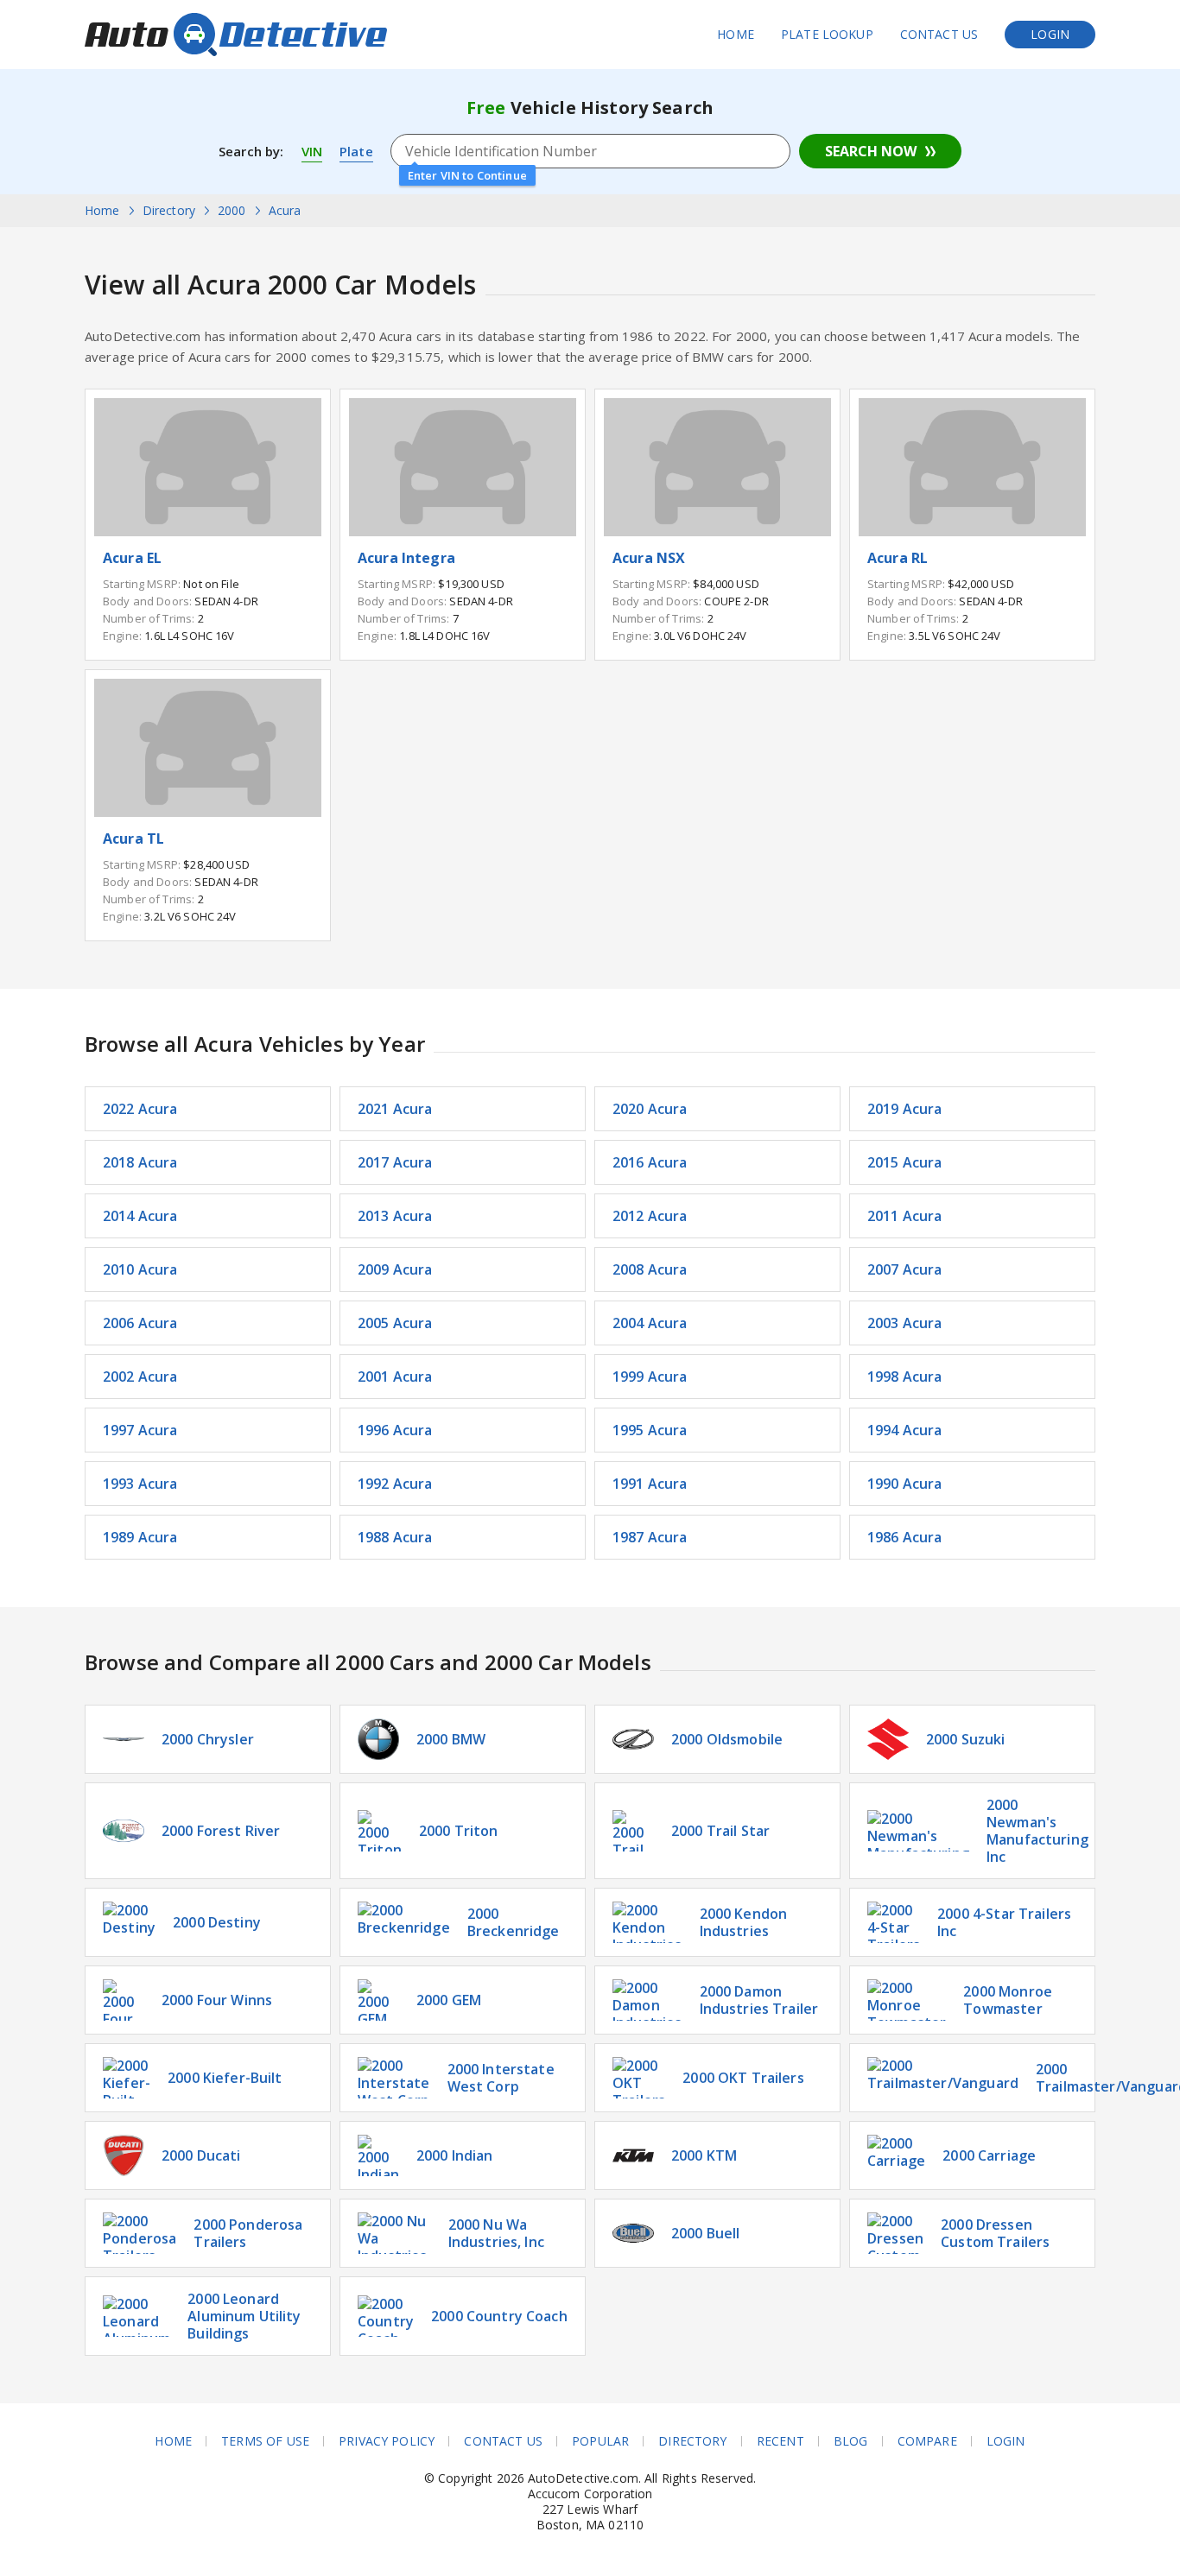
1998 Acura (905, 1377)
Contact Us (939, 34)
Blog (851, 2441)
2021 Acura (395, 1109)
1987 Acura (650, 1537)
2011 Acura (905, 1216)
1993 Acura (140, 1484)
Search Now (871, 151)
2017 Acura (395, 1162)
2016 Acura (650, 1162)
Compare (927, 2441)
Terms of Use (265, 2441)
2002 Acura (140, 1377)
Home (736, 34)
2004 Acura (650, 1323)
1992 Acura (395, 1484)
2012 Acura (650, 1216)
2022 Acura (140, 1109)
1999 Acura (650, 1377)
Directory (692, 2441)
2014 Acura (140, 1216)
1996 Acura (395, 1430)
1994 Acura (905, 1430)
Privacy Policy (387, 2441)
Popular (600, 2441)
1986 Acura (905, 1537)
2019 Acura (905, 1109)
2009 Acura (395, 1269)
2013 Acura (395, 1216)
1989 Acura (140, 1537)
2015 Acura (905, 1162)
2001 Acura (395, 1377)
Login (1050, 34)
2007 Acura (905, 1269)
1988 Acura (395, 1537)
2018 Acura (140, 1162)
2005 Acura (395, 1323)
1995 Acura (650, 1430)
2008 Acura (650, 1269)
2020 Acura (650, 1109)
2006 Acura (140, 1323)
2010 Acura (140, 1269)
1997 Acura (140, 1430)
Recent (780, 2441)
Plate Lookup (827, 34)
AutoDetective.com (236, 35)
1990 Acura (905, 1484)
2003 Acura (905, 1323)
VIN (312, 151)
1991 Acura (650, 1484)
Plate (356, 151)
